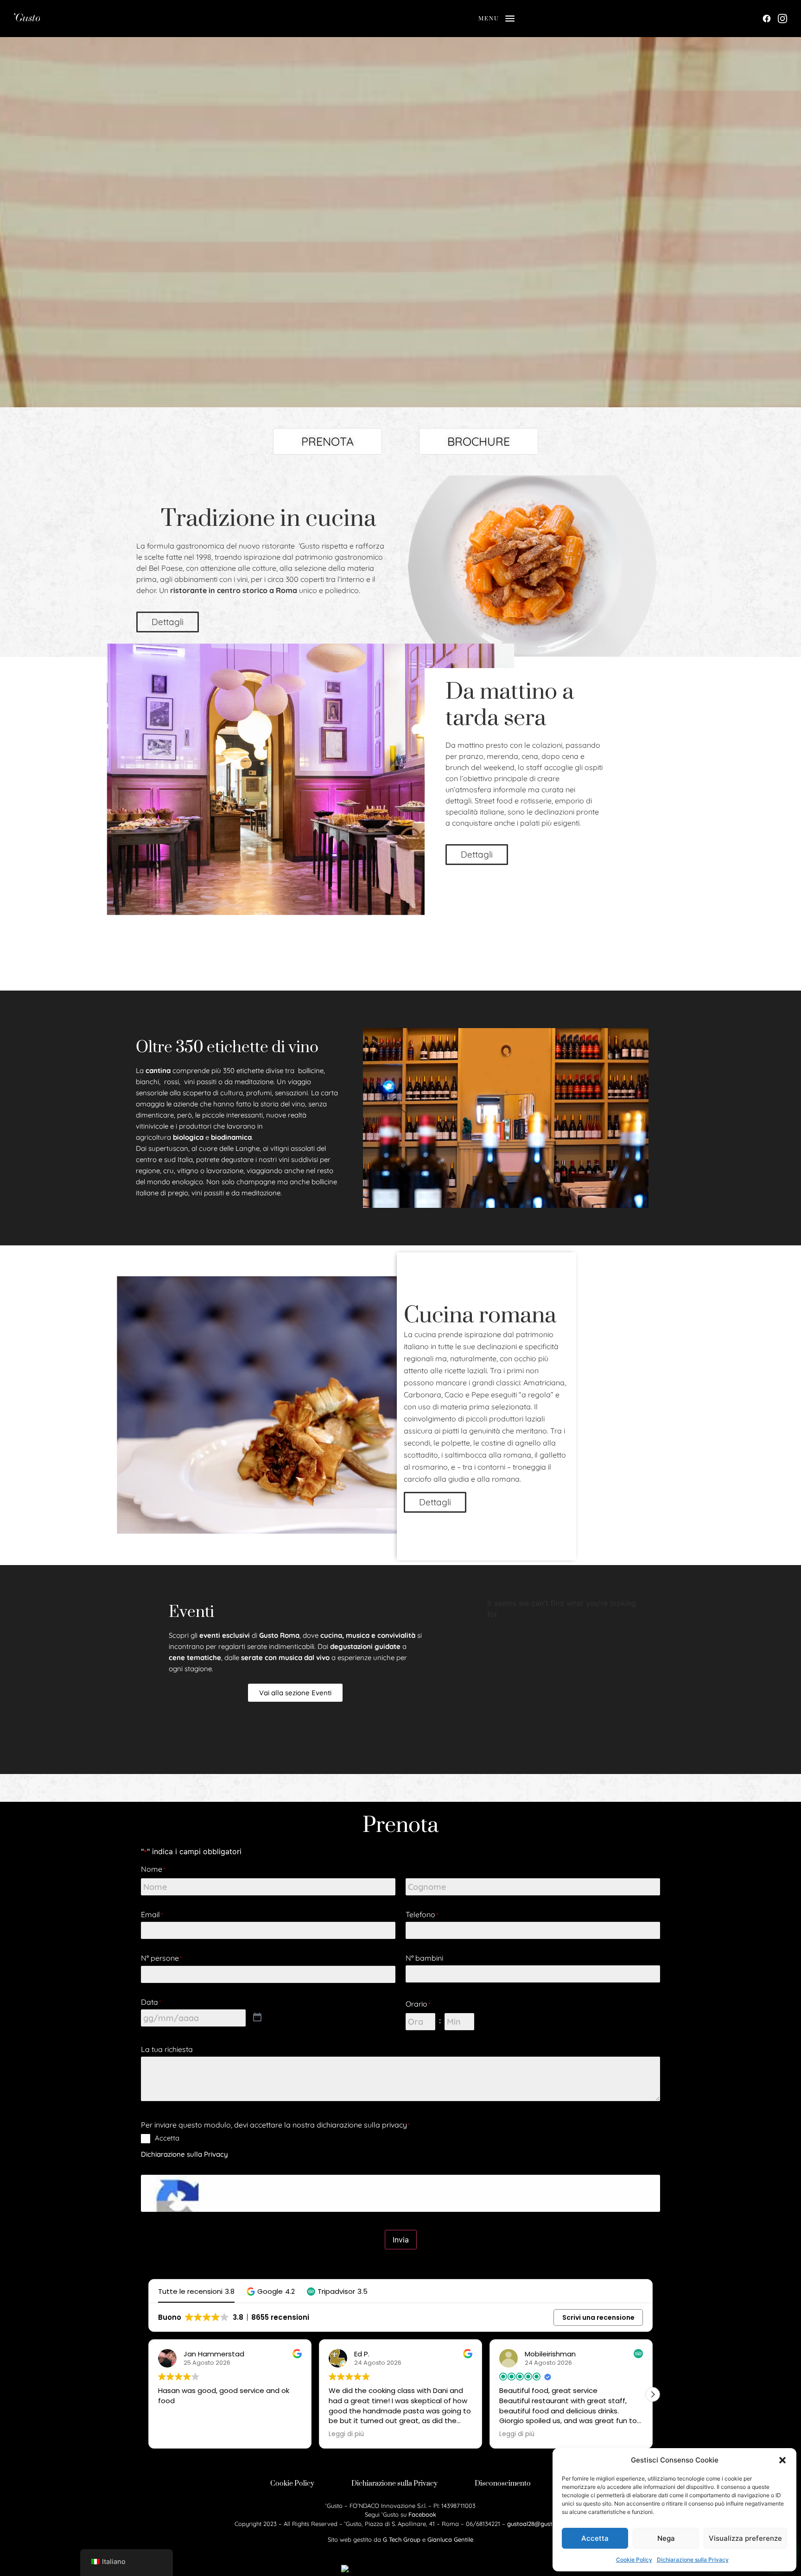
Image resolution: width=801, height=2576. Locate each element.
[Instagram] (782, 19)
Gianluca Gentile (450, 2539)
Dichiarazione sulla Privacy (693, 2560)
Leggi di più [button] (346, 2434)
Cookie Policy (634, 2560)
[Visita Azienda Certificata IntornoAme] (400, 2570)
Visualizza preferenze (745, 2538)
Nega (666, 2538)
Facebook (422, 2514)
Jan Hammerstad (214, 2354)
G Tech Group (402, 2539)
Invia (401, 2240)
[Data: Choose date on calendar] (257, 2018)
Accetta (595, 2538)
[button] (782, 2460)
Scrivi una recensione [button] (598, 2317)
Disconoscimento (503, 2483)
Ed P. (362, 2354)
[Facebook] (767, 19)
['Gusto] (116, 19)
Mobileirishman (550, 2354)
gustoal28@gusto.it (534, 2524)
